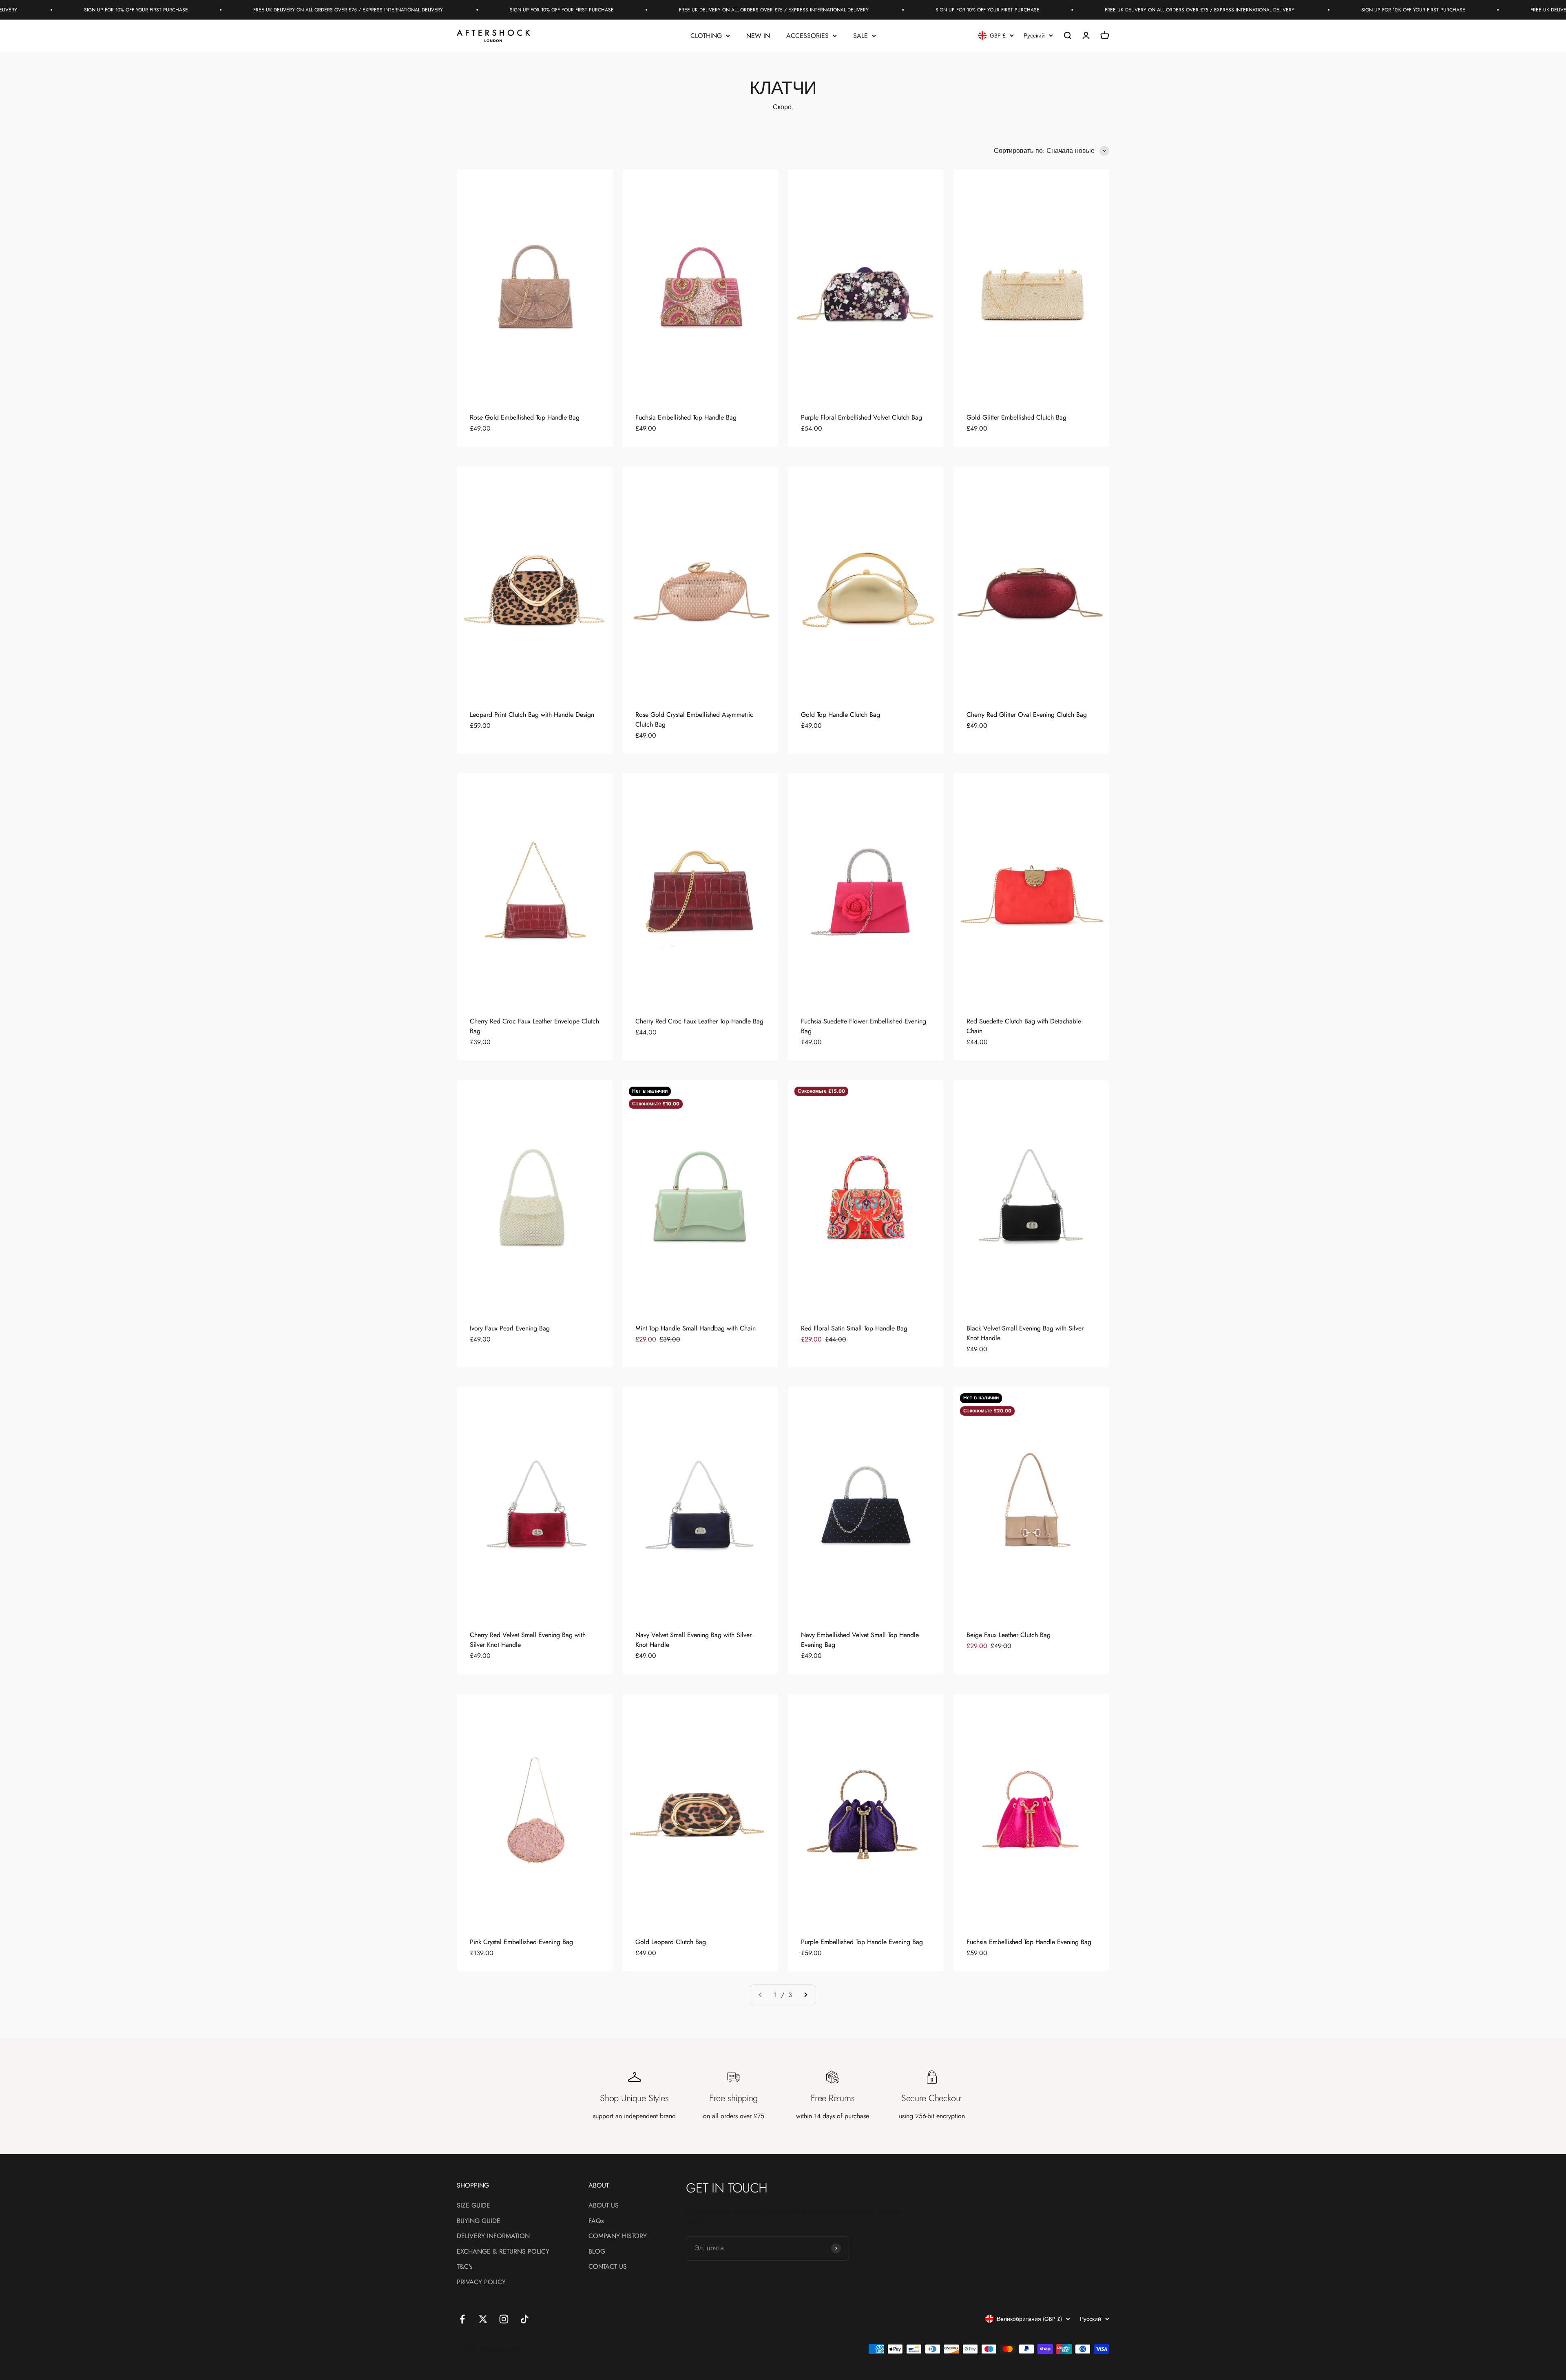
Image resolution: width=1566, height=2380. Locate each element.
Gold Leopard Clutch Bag (671, 1942)
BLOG (597, 2251)
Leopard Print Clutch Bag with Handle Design (532, 715)
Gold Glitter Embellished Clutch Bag (1016, 417)
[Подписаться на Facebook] (462, 2319)
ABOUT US (604, 2205)
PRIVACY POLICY (481, 2282)
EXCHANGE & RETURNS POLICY (503, 2251)
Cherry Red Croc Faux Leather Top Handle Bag (699, 1021)
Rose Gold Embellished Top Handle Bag (525, 417)
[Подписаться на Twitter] (483, 2319)
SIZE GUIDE (473, 2205)
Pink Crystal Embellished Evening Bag (521, 1942)
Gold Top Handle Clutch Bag (841, 715)
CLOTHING (706, 36)
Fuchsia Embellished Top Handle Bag (686, 417)
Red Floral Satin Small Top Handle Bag (854, 1328)
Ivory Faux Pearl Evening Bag (510, 1328)
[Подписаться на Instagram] (504, 2319)
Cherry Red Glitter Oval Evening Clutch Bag (1027, 715)
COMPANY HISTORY (618, 2236)
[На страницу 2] (805, 1995)
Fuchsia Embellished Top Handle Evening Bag (1029, 1942)
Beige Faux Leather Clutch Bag (1009, 1635)
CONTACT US (608, 2266)
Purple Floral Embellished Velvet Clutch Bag (862, 417)
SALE (860, 36)
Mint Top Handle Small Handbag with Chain (696, 1328)
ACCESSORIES (807, 36)
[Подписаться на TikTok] (525, 2319)
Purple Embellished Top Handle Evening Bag (862, 1942)
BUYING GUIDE (479, 2221)
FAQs (596, 2221)
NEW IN (758, 36)
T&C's (464, 2266)
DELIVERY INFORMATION (493, 2236)
